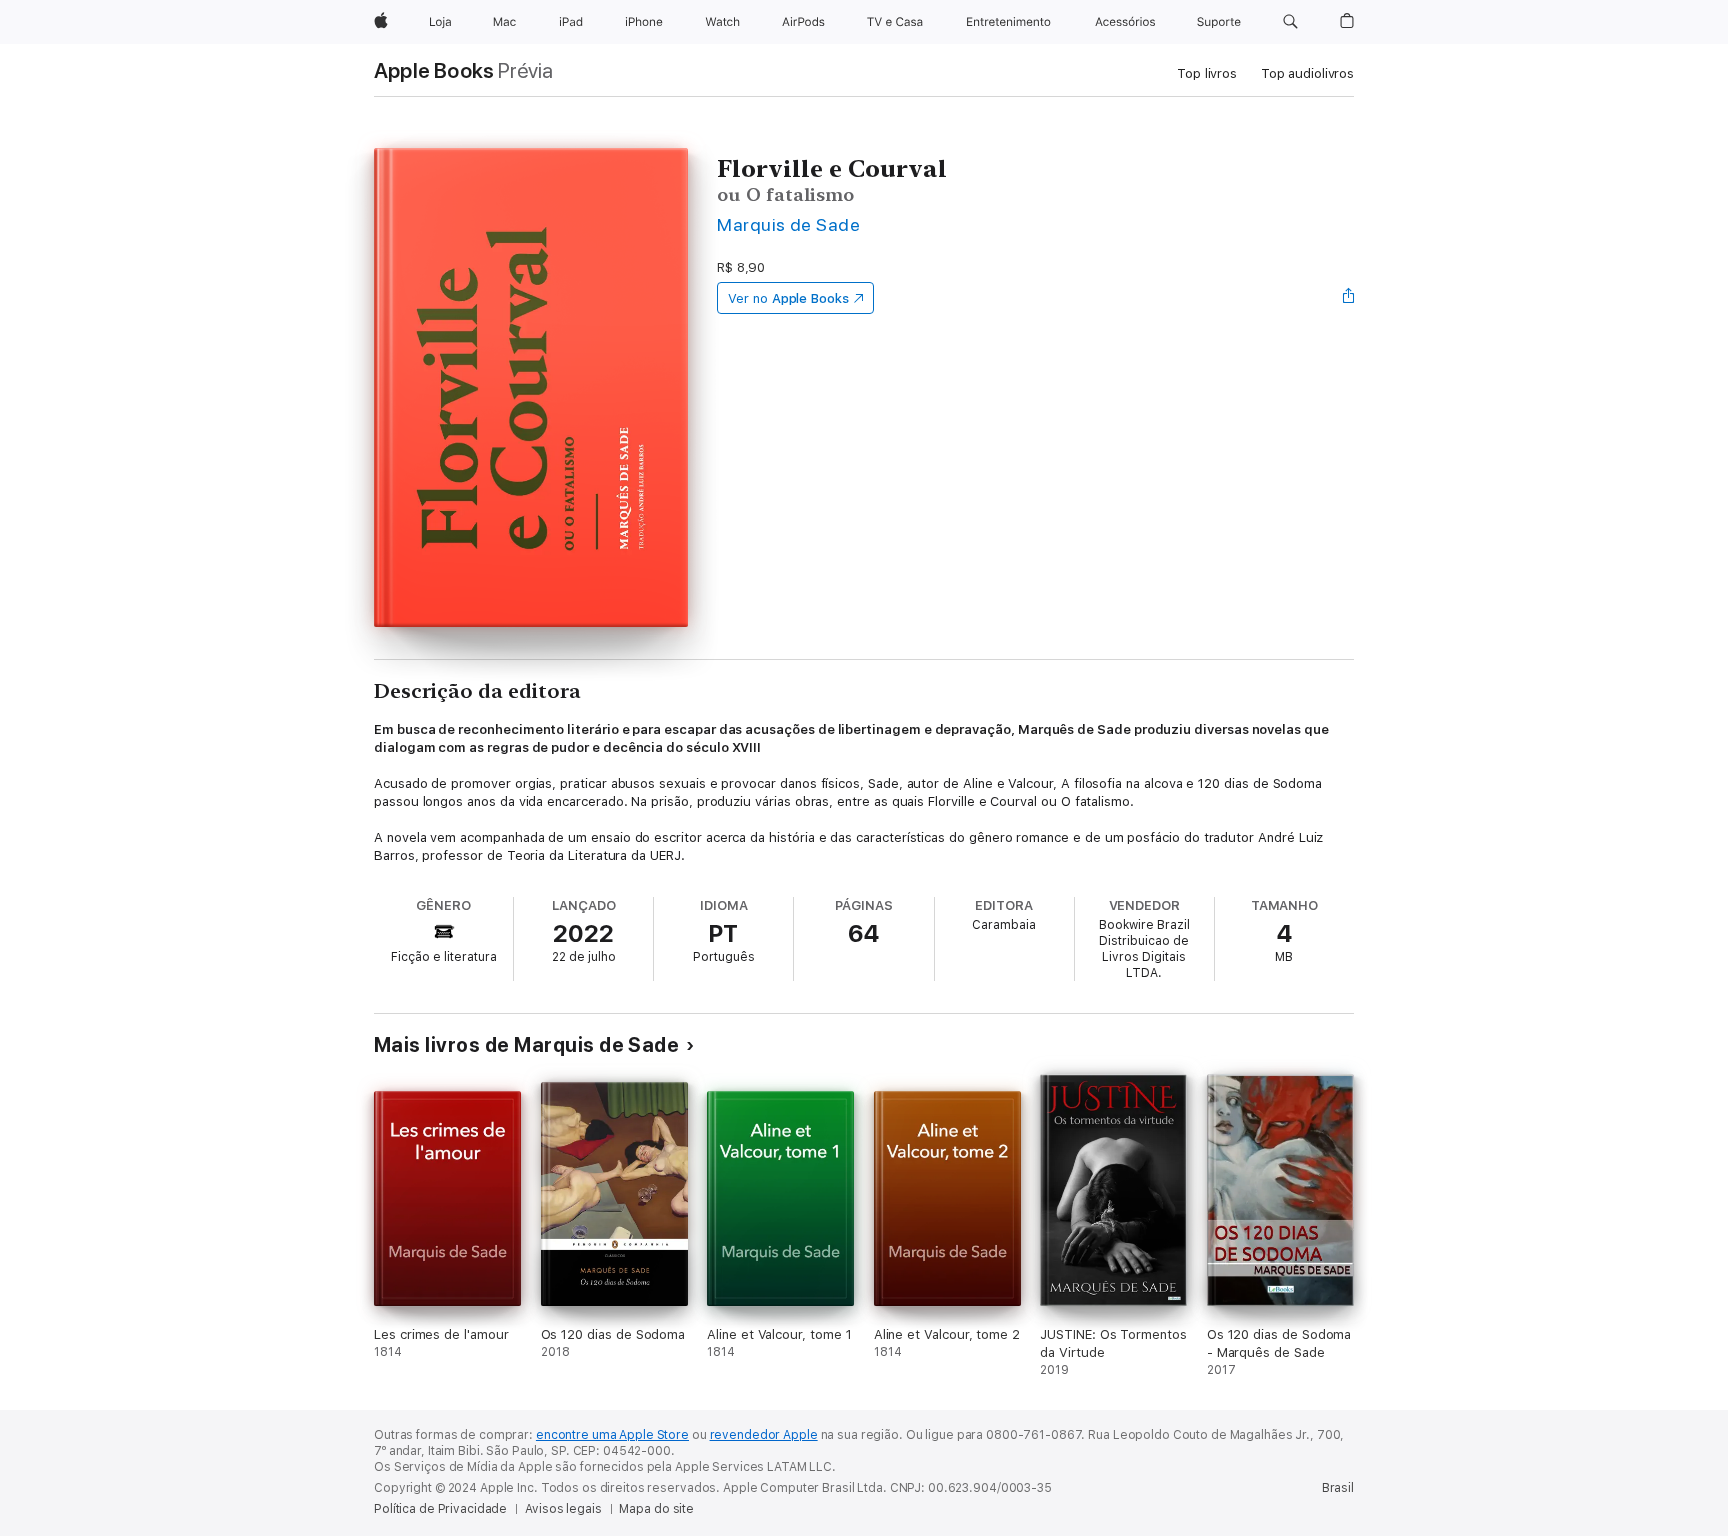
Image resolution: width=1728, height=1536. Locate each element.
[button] (1290, 22)
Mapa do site (656, 1509)
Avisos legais (563, 1509)
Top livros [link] (1207, 73)
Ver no (788, 298)
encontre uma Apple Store (612, 1435)
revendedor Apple (764, 1435)
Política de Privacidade (440, 1509)
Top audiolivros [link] (1307, 73)
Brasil (1338, 1488)
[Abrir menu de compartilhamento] (1349, 298)
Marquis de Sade (788, 224)
